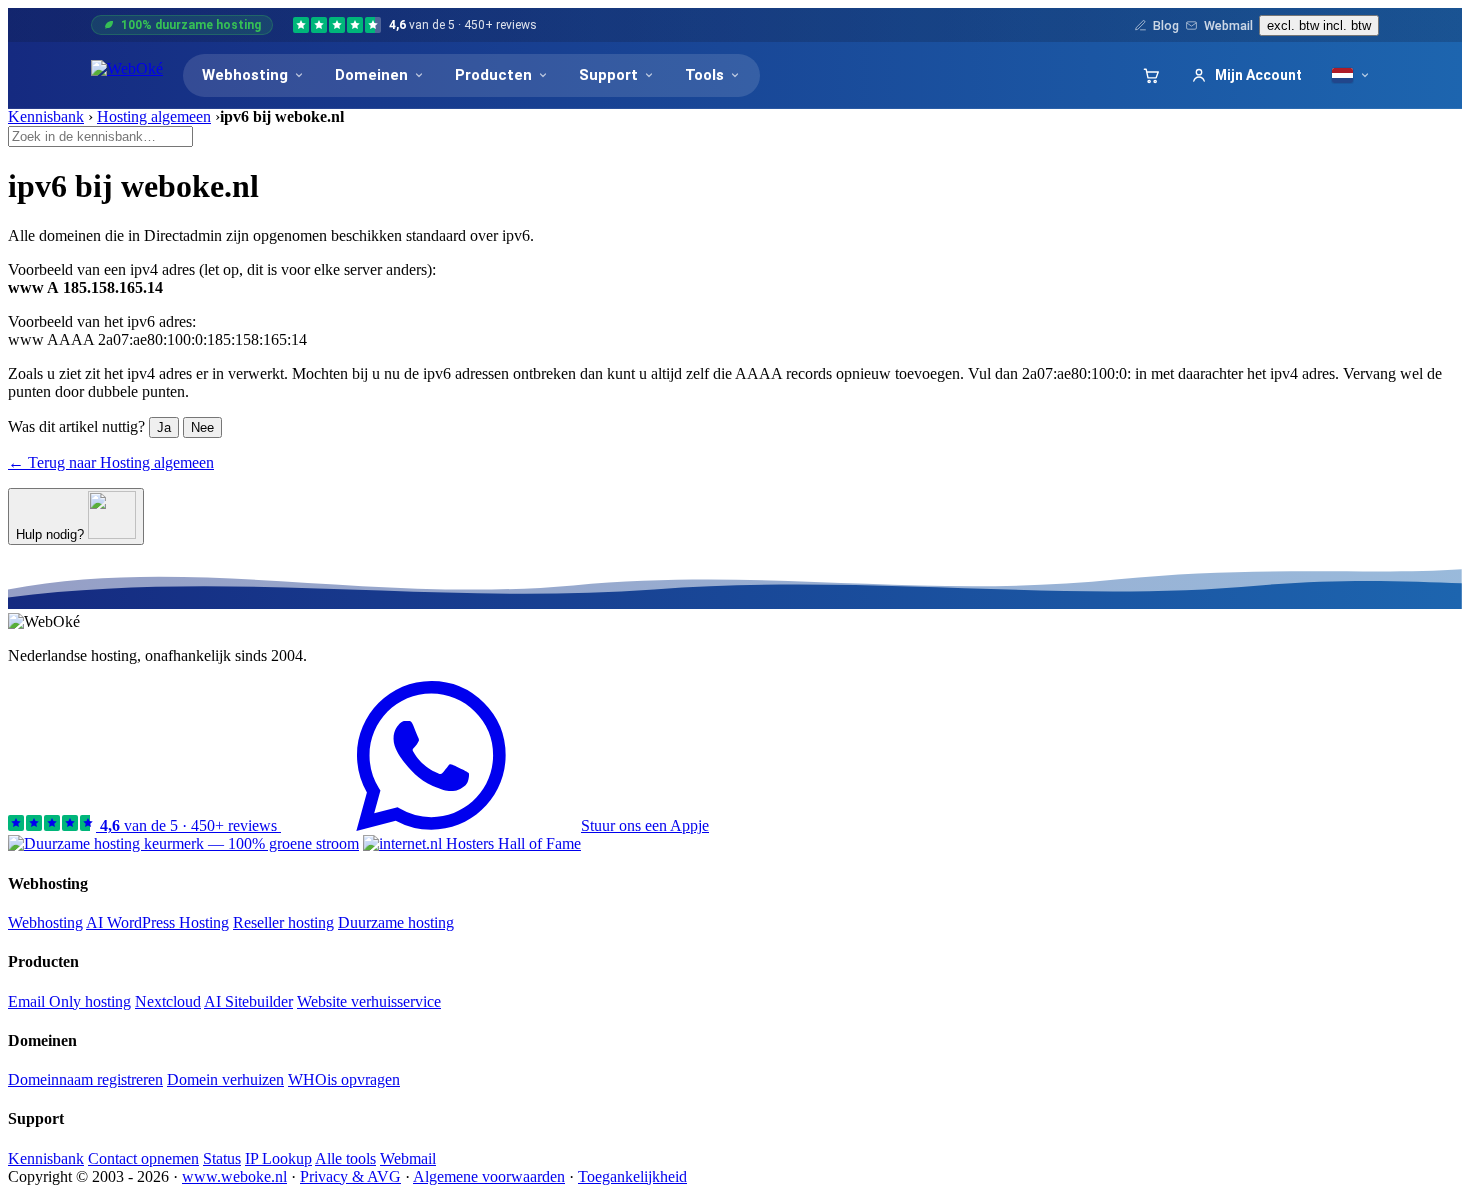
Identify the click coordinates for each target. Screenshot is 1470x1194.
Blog (1166, 25)
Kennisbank (46, 116)
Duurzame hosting (396, 922)
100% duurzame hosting (191, 25)
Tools (704, 75)
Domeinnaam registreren (85, 1079)
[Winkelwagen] (1151, 75)
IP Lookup (278, 1158)
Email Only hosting (69, 1001)
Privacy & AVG (350, 1176)
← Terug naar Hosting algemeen (111, 462)
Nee (202, 427)
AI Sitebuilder (248, 1001)
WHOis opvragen (344, 1079)
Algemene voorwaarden (489, 1176)
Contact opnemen (143, 1158)
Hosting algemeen (154, 116)
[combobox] (100, 136)
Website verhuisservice (369, 1001)
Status (222, 1158)
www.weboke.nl (234, 1176)
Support (608, 75)
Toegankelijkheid (632, 1176)
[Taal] (1351, 75)
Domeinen (371, 75)
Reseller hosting (283, 922)
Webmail (1228, 25)
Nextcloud (168, 1001)
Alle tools (345, 1158)
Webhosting (245, 75)
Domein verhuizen (225, 1079)
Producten (493, 75)
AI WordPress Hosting (157, 922)
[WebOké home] (127, 75)
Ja (164, 427)
